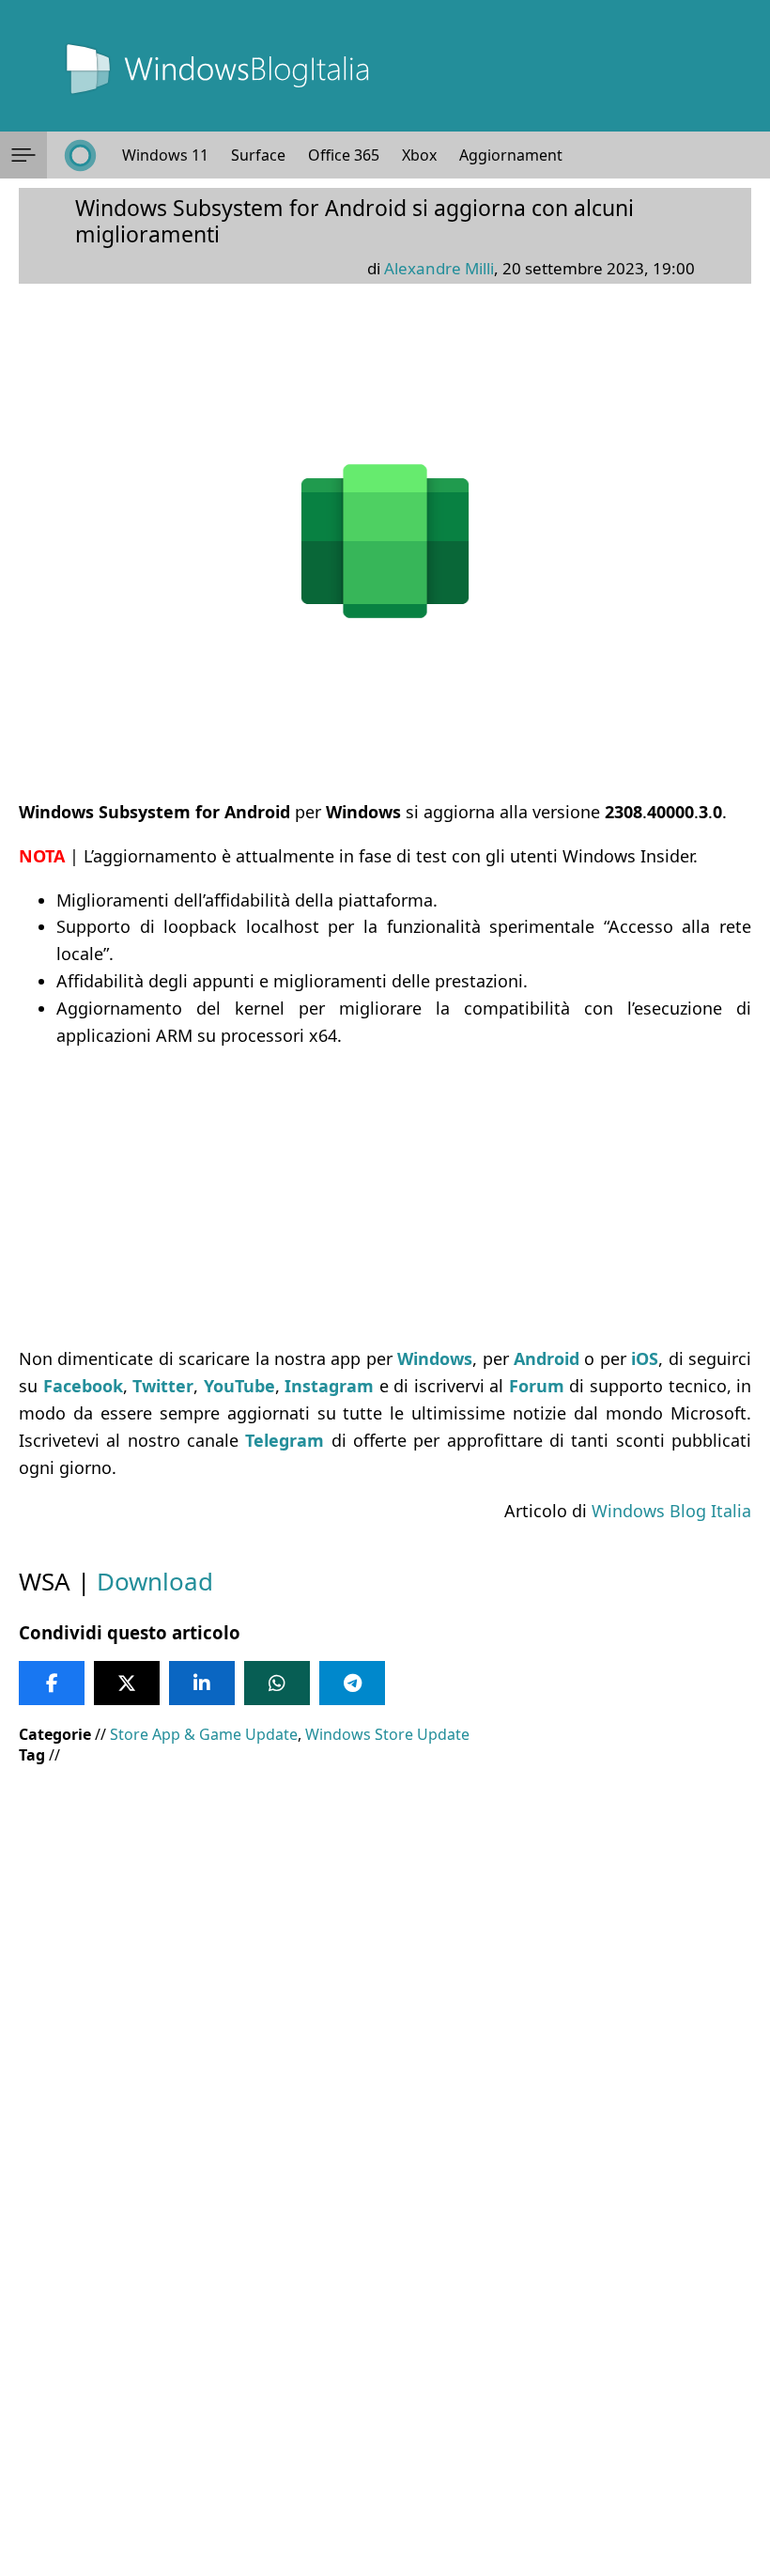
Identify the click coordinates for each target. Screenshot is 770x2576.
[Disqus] (385, 2321)
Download (155, 1581)
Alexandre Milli (439, 268)
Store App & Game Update (204, 1734)
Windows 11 (165, 155)
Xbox (419, 155)
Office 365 (344, 155)
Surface (258, 155)
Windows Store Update (387, 1734)
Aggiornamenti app (528, 155)
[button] (23, 155)
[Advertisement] (385, 1197)
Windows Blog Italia (671, 1511)
